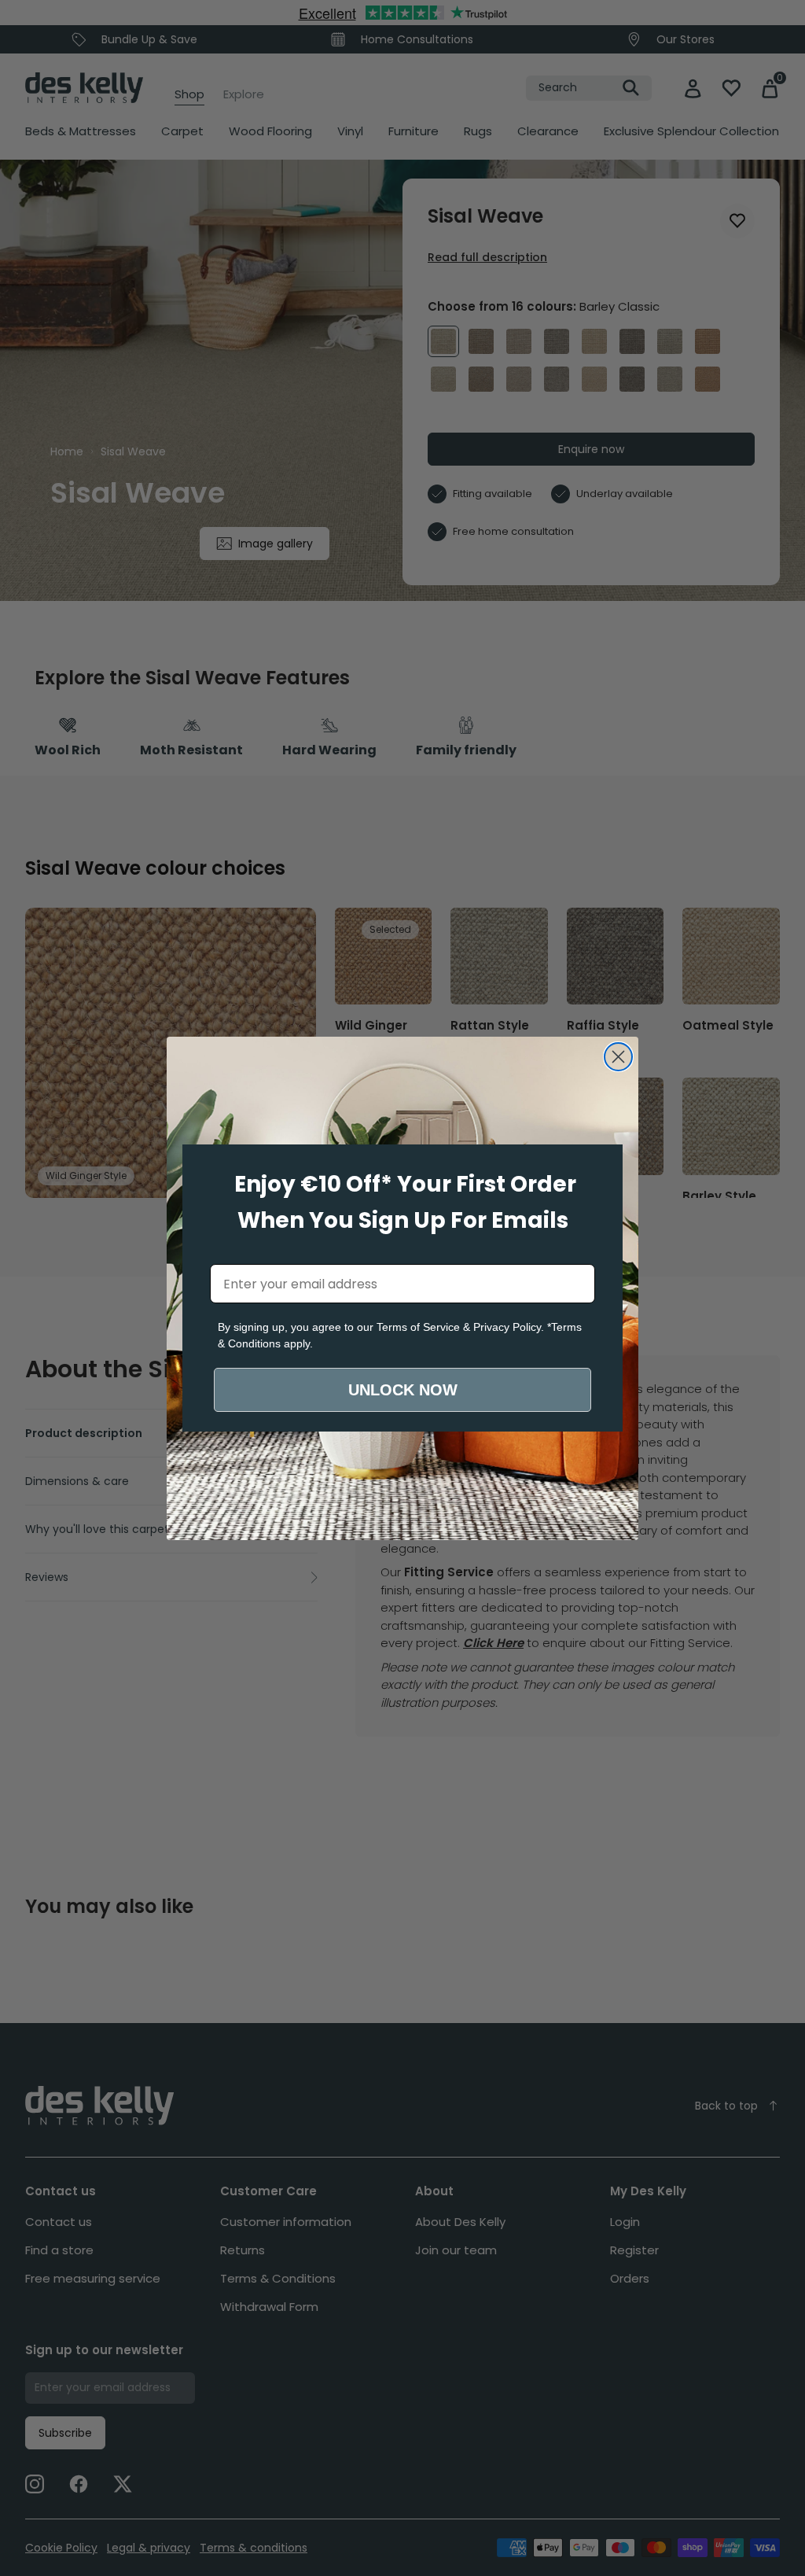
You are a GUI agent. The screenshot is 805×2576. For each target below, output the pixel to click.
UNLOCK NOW (403, 1390)
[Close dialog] (618, 1057)
